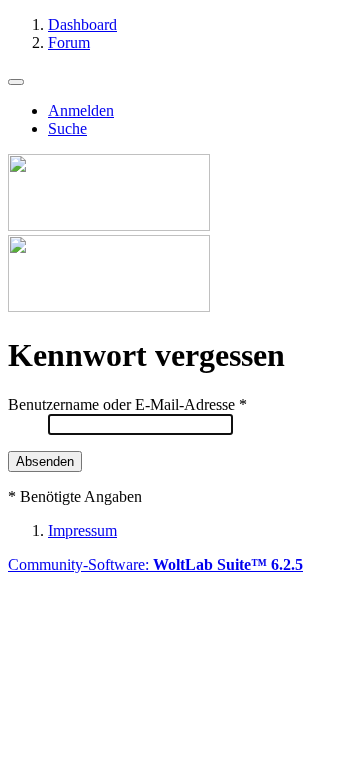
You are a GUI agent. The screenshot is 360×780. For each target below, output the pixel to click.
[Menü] (16, 82)
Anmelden (81, 110)
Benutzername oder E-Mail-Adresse (121, 404)
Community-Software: (155, 564)
